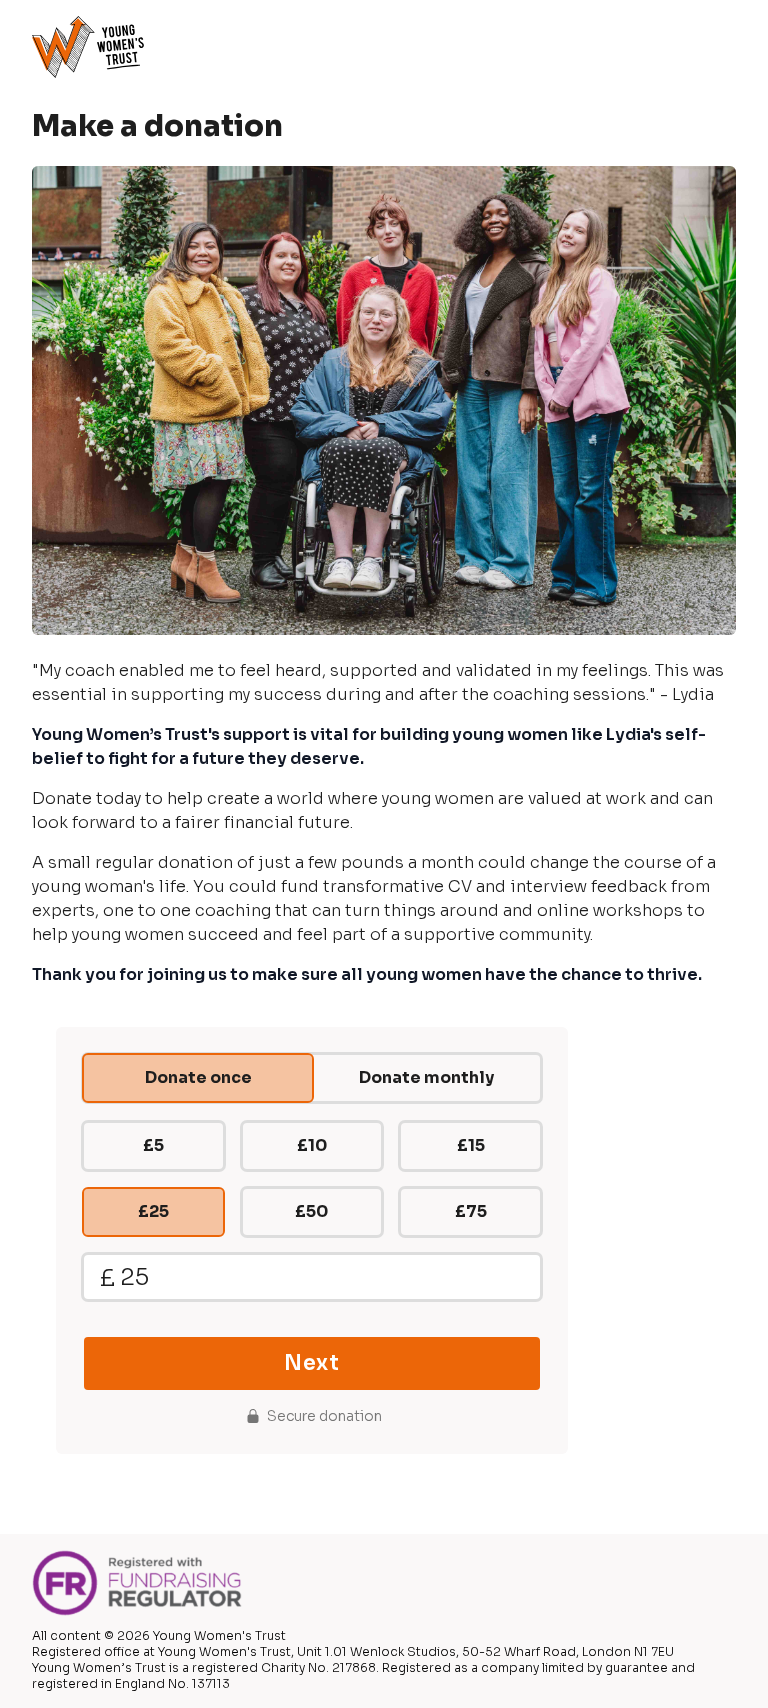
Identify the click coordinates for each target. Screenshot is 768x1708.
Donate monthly (426, 1077)
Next (311, 1363)
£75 (471, 1211)
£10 (312, 1145)
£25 (153, 1211)
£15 (471, 1145)
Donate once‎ (198, 1077)
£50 (311, 1211)
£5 (153, 1145)
